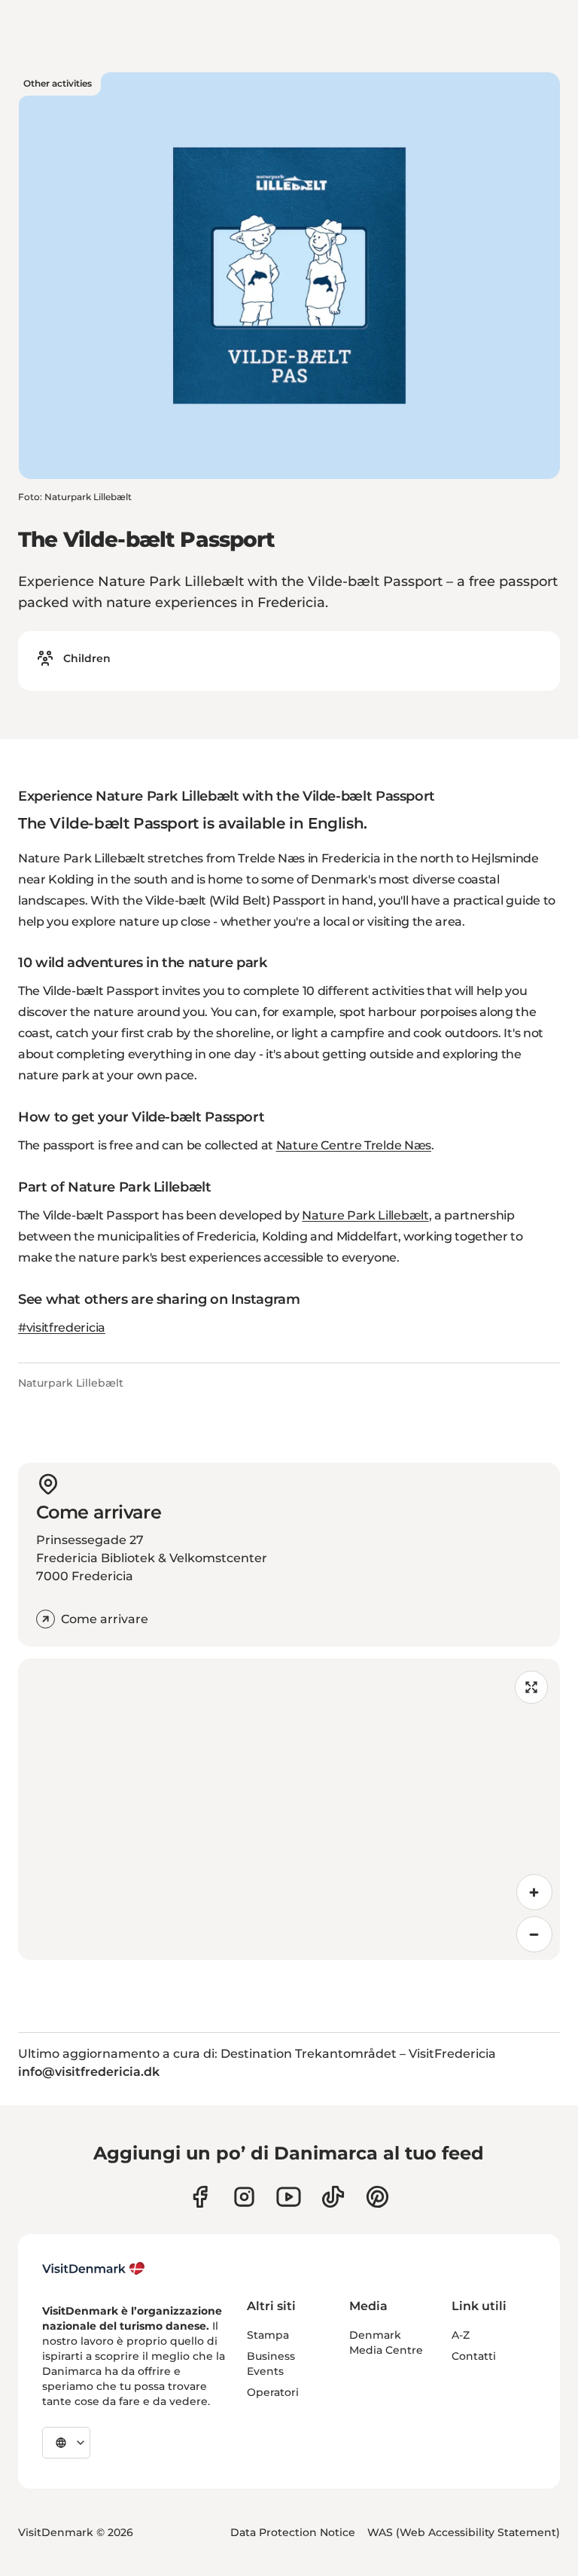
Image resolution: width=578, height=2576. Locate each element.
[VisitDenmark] (94, 2269)
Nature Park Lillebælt (365, 1215)
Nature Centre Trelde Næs (354, 1145)
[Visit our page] (244, 2197)
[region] (289, 1809)
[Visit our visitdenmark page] (289, 2197)
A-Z (461, 2335)
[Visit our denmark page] (200, 2197)
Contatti (474, 2356)
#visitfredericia (62, 1328)
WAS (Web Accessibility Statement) (464, 2532)
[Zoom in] (534, 1892)
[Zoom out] (534, 1934)
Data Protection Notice (293, 2532)
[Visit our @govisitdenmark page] (333, 2197)
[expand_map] (531, 1687)
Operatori (273, 2392)
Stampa (268, 2335)
